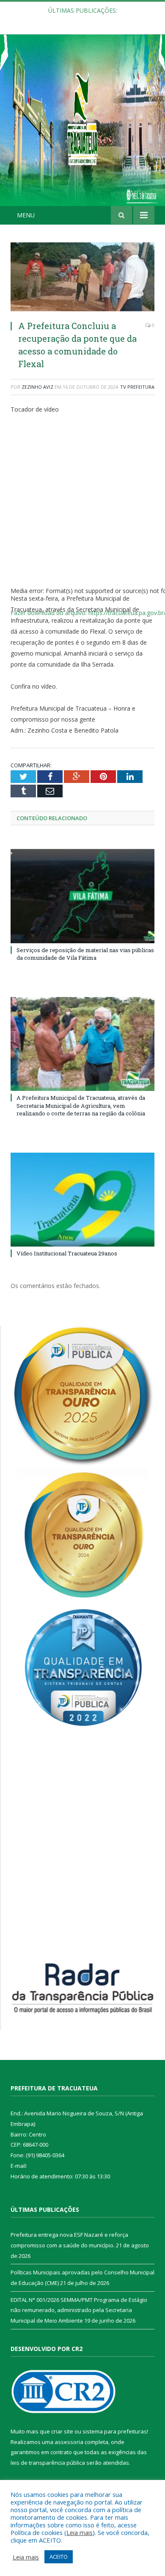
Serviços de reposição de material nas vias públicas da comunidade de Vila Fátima (85, 954)
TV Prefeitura (137, 387)
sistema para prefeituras (115, 2431)
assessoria (69, 2442)
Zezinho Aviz (37, 387)
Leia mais (80, 2532)
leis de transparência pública (48, 2463)
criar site (62, 2431)
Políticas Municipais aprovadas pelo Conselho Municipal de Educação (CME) (85, 19)
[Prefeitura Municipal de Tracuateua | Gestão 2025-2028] (82, 129)
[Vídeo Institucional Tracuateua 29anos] (82, 1200)
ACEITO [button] (59, 2557)
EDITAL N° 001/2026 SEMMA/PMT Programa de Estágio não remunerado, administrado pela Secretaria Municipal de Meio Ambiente (79, 2310)
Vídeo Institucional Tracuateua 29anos (67, 1253)
